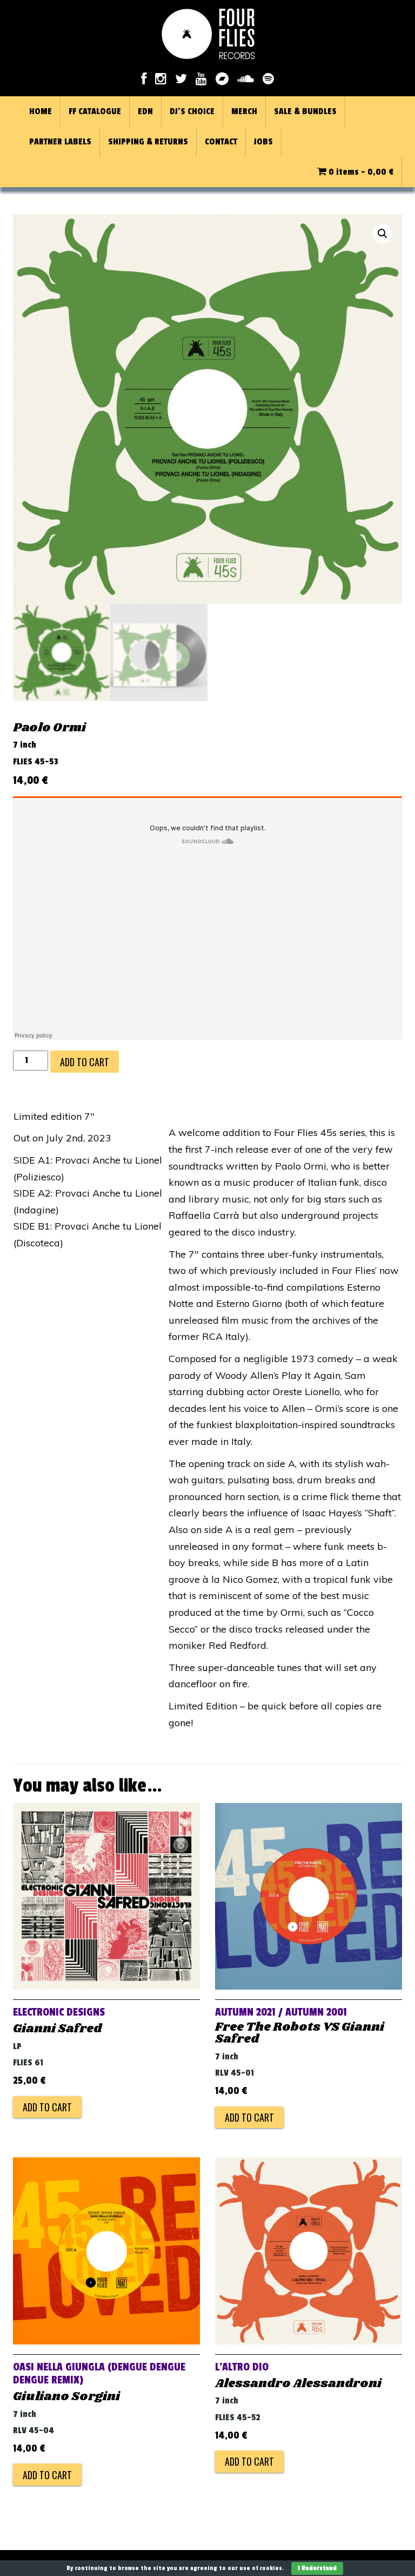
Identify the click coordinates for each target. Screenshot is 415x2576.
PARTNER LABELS (60, 142)
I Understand (317, 2568)
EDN (145, 111)
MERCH (244, 111)
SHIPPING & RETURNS (148, 142)
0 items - (360, 172)
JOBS (263, 142)
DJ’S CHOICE (192, 111)
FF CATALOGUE (95, 111)
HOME (41, 111)
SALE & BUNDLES (305, 111)
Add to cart (85, 1062)
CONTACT (221, 142)
